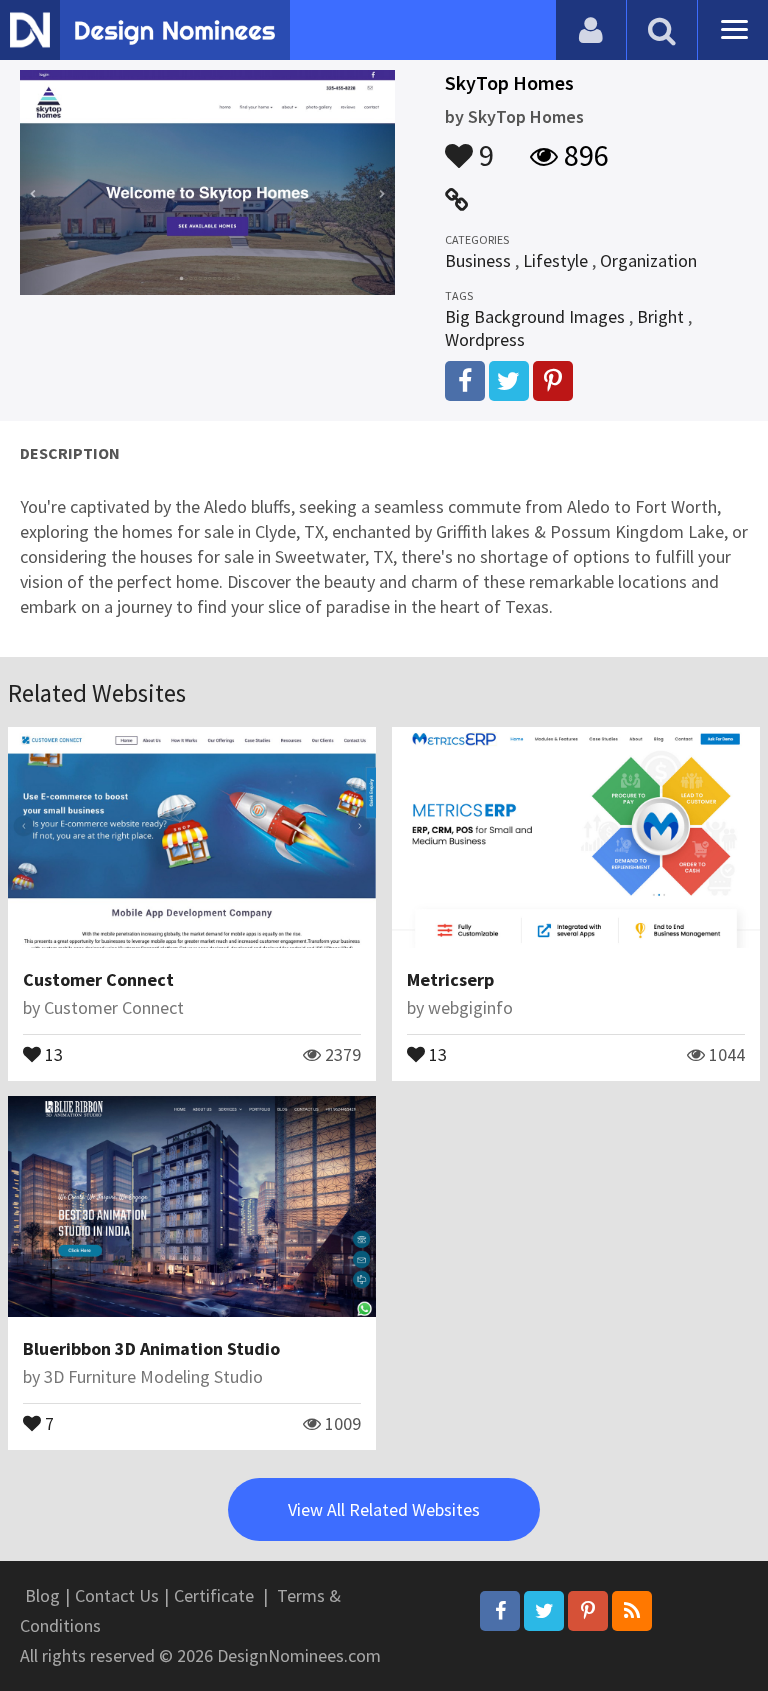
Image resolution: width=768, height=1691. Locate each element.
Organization (648, 260)
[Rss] (632, 1611)
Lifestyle (555, 260)
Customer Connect (98, 979)
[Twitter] (544, 1611)
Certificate (214, 1595)
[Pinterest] (588, 1611)
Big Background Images (535, 316)
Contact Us (117, 1595)
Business (478, 260)
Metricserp (450, 979)
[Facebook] (500, 1611)
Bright (660, 316)
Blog (42, 1595)
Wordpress (485, 339)
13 (52, 1053)
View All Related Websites (384, 1509)
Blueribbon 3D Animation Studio (151, 1348)
